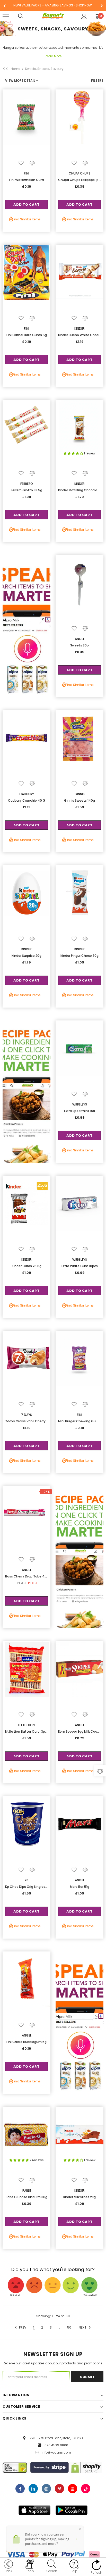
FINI (26, 173)
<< (5, 69)
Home (15, 69)
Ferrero (27, 484)
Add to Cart (26, 205)
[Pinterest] (59, 2489)
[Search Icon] (26, 16)
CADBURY (27, 794)
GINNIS (80, 794)
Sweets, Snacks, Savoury (44, 69)
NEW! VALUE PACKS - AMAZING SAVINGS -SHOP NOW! (53, 5)
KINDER (79, 329)
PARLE (27, 2191)
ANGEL (80, 639)
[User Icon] (84, 16)
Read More (53, 56)
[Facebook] (20, 2489)
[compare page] (100, 1771)
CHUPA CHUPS (79, 173)
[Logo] (53, 16)
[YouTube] (73, 2489)
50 (69, 2327)
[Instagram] (46, 2489)
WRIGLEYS (80, 1104)
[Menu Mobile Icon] (6, 16)
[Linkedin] (33, 2489)
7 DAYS (26, 1415)
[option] (53, 6)
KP (26, 1880)
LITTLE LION (26, 1725)
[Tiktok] (86, 2489)
